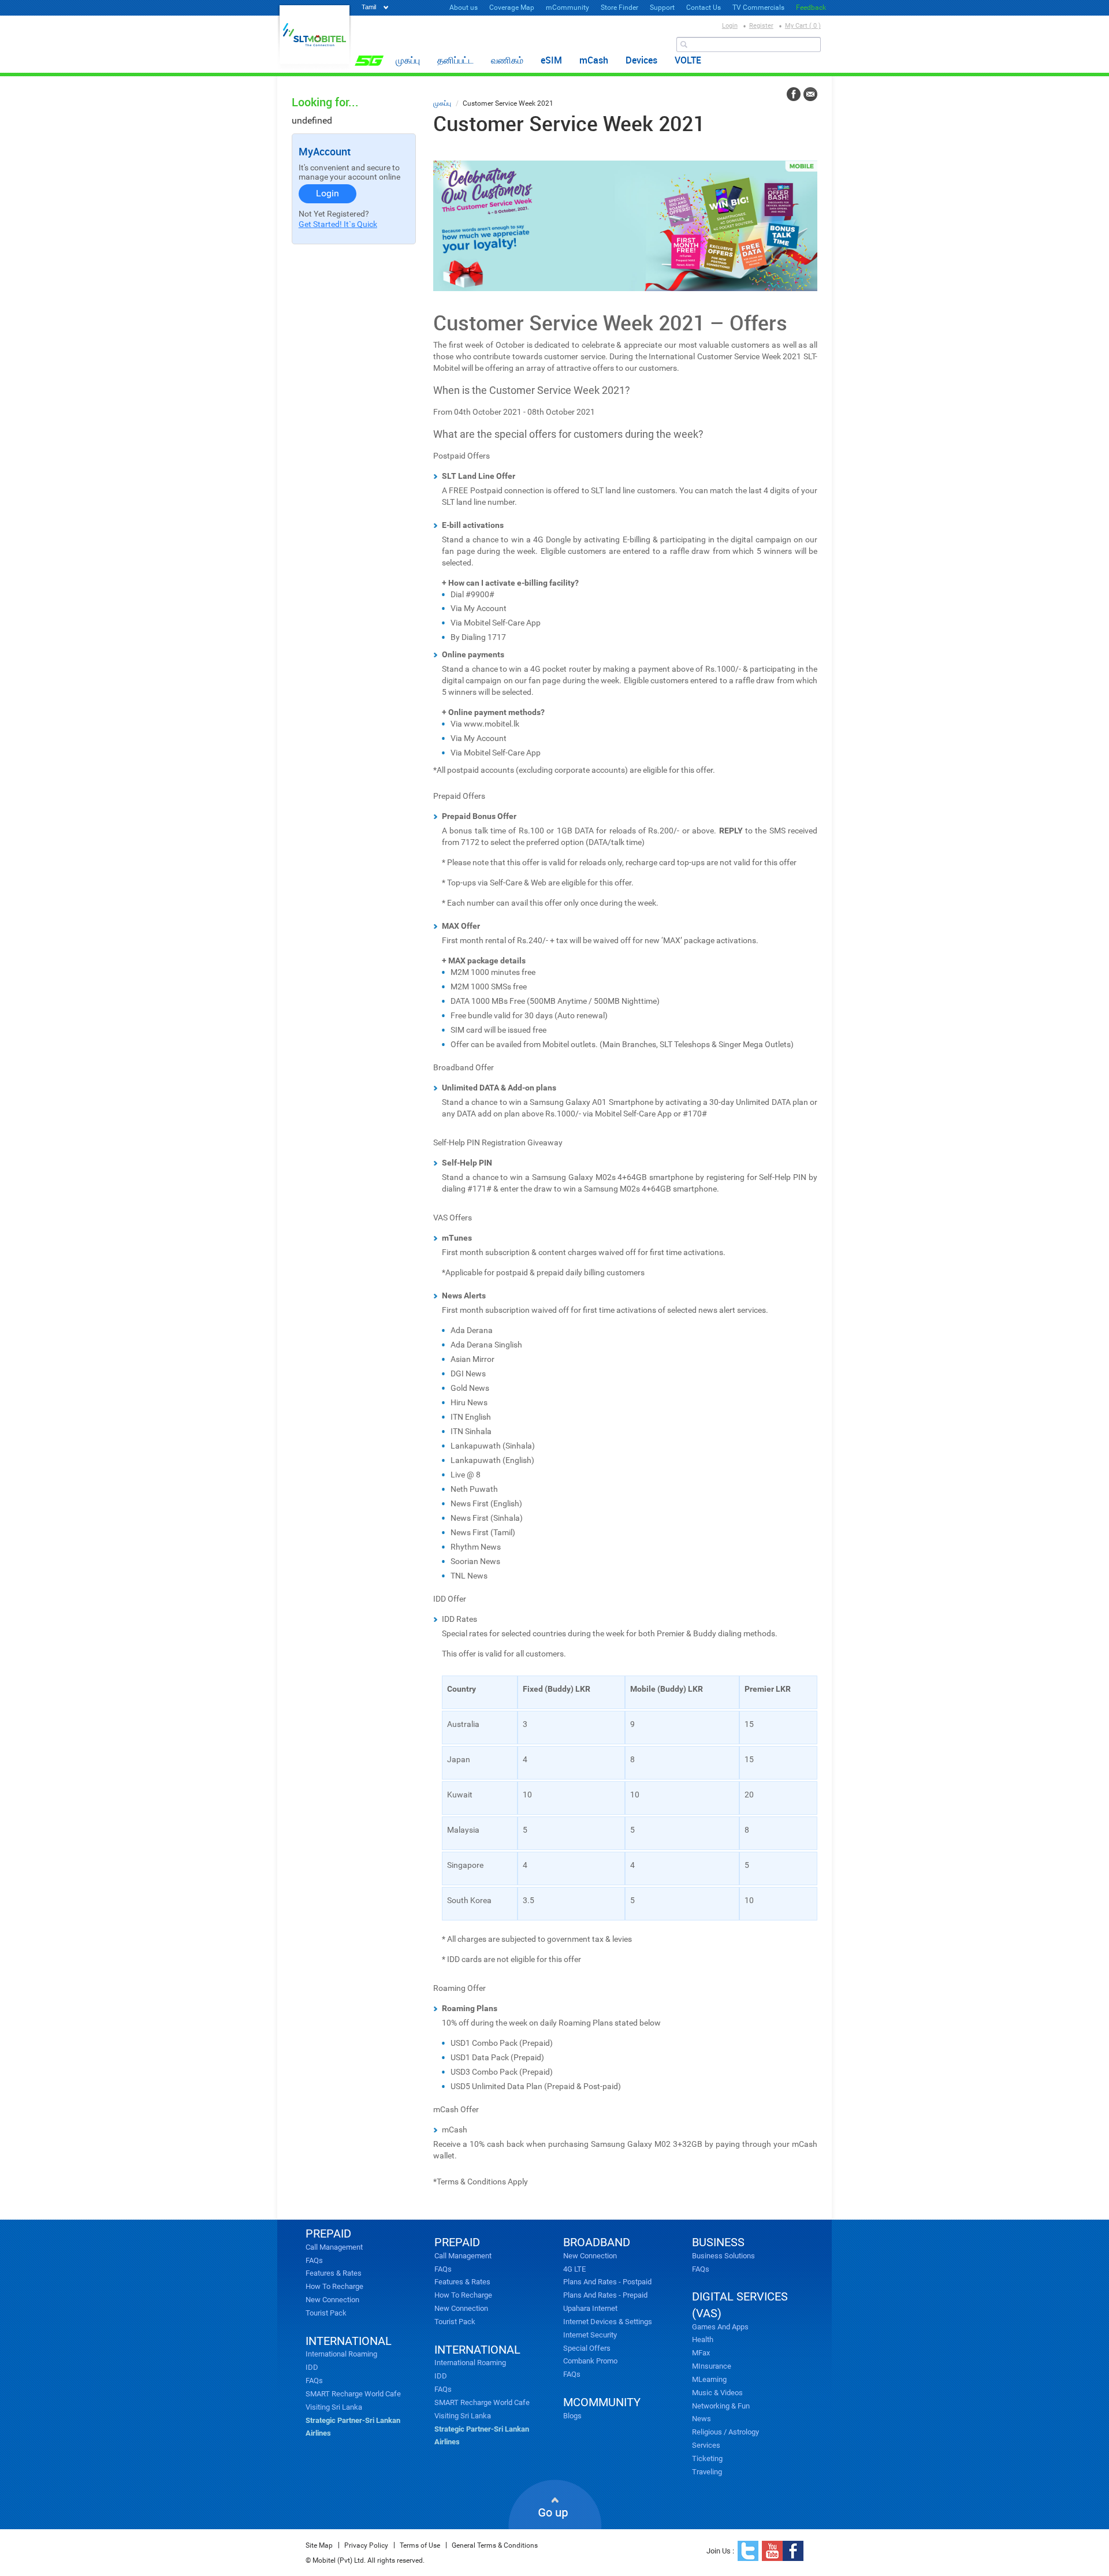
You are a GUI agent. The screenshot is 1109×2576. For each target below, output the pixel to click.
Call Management (334, 2247)
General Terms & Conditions (495, 2545)
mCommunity (567, 8)
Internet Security (590, 2335)
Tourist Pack (326, 2313)
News (702, 2419)
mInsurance (712, 2366)
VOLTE (688, 60)
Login (730, 26)
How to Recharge (334, 2286)
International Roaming (341, 2354)
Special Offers (587, 2348)
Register (761, 26)
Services (706, 2445)
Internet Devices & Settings (608, 2322)
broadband (597, 2242)
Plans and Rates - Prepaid (605, 2295)
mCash (594, 60)
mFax (701, 2353)
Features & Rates (334, 2273)
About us (464, 8)
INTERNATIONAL (349, 2341)
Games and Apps (720, 2327)
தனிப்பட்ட (455, 60)
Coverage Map (512, 8)
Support (662, 8)
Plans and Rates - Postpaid (607, 2282)
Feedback (811, 8)
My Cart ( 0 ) (803, 26)
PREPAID (328, 2233)
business (718, 2242)
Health (703, 2339)
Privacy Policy (366, 2545)
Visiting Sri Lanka (334, 2407)
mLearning (709, 2379)
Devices (641, 60)
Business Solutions (723, 2256)
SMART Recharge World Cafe (353, 2394)
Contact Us (704, 8)
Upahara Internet (590, 2308)
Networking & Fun (721, 2406)
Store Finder (619, 8)
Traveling (707, 2472)
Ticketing (707, 2458)
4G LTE (574, 2269)
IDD (312, 2367)
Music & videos (717, 2393)
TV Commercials (758, 8)
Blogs (572, 2416)
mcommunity (602, 2402)
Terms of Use (420, 2545)
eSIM (551, 60)
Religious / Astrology (725, 2432)
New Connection (332, 2300)
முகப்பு (408, 60)
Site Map (319, 2545)
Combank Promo (590, 2361)
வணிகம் (507, 60)
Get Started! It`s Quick (338, 224)
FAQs (314, 2260)
